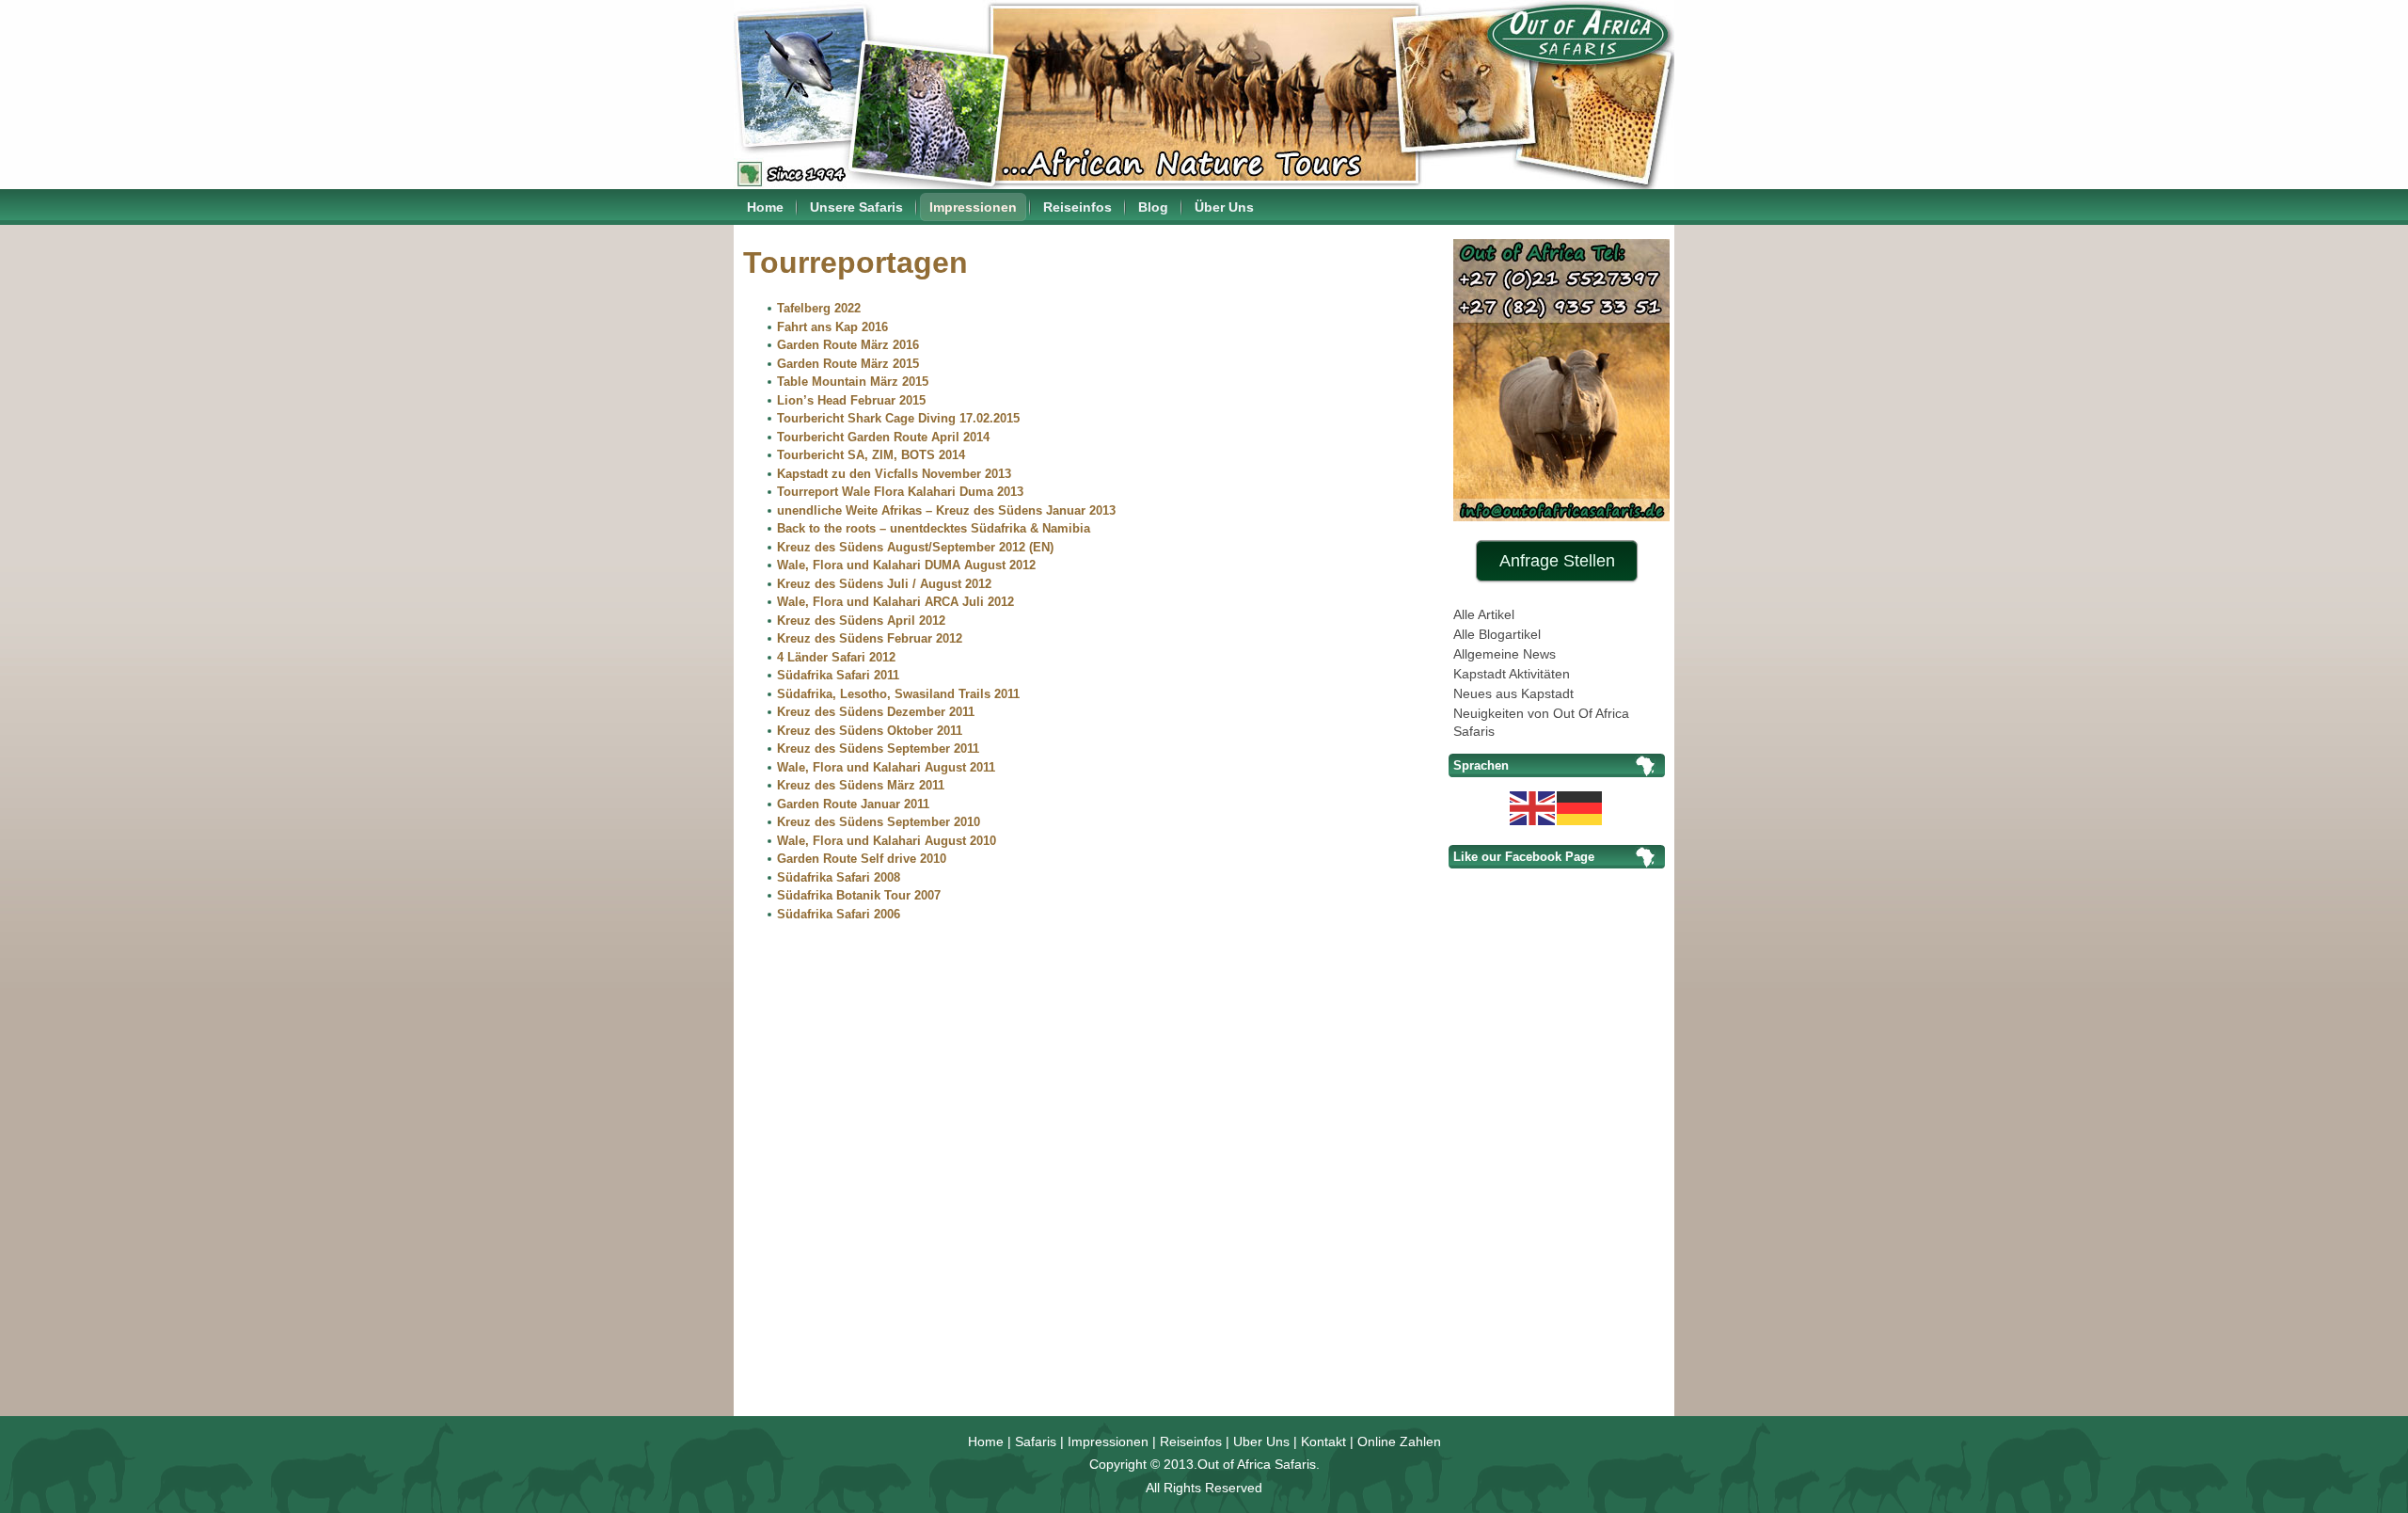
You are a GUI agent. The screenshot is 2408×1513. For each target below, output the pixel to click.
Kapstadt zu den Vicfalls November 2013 (894, 474)
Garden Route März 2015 (848, 364)
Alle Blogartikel (1497, 634)
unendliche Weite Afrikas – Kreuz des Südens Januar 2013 (946, 510)
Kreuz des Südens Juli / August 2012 (884, 584)
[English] (1533, 806)
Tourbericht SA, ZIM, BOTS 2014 (871, 455)
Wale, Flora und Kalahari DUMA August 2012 (906, 565)
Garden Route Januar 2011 (853, 804)
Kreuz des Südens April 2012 (861, 621)
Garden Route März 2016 (848, 345)
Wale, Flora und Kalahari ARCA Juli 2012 (895, 602)
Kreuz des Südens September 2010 (879, 822)
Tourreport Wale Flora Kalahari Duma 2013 (900, 492)
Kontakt (1323, 1441)
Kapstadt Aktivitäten (1512, 674)
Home (765, 207)
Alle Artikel (1484, 614)
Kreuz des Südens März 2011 (861, 785)
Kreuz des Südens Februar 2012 (870, 638)
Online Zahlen (1399, 1441)
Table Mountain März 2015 (853, 382)
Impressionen (973, 207)
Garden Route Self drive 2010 (862, 859)
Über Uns (1224, 207)
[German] (1580, 806)
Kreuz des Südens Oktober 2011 (870, 731)
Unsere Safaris (856, 207)
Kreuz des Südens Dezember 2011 (876, 712)
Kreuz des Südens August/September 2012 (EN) (915, 547)
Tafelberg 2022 (819, 308)
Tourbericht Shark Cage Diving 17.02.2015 (898, 418)
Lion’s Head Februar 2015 (851, 400)
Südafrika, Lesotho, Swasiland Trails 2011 (898, 694)
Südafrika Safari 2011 (838, 675)
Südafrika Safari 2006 (839, 914)
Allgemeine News (1505, 654)
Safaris (1036, 1441)
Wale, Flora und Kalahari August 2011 (886, 767)
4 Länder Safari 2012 (836, 657)
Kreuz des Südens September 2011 (878, 749)
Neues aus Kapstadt (1513, 693)
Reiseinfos (1077, 207)
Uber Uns (1261, 1441)
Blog (1153, 207)
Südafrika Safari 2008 (839, 877)
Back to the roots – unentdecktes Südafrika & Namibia (934, 528)
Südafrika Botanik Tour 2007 (859, 895)
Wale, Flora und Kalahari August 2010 (887, 841)
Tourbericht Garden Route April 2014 (883, 437)
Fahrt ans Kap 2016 (832, 327)
